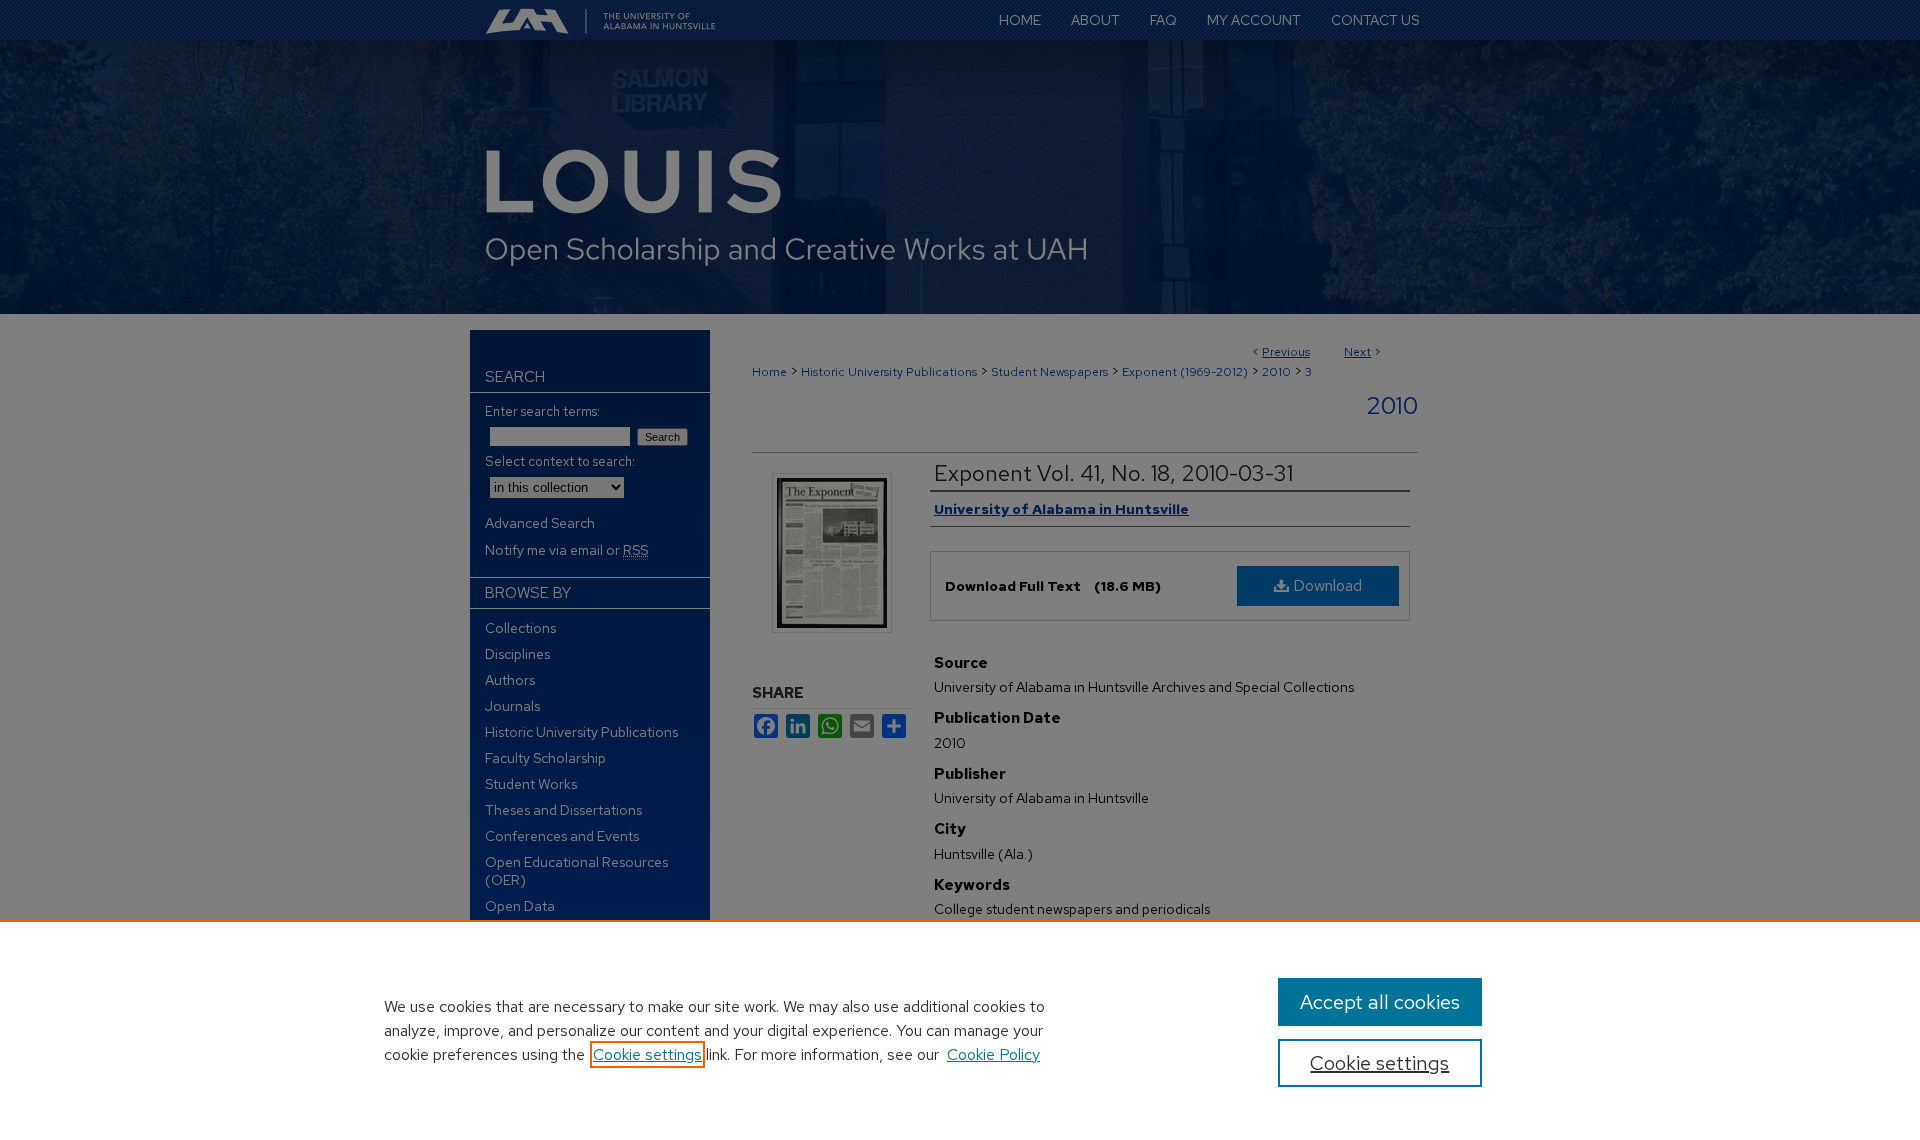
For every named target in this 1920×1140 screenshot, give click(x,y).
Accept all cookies (1380, 1002)
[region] (960, 1030)
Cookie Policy (993, 1054)
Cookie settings (647, 1054)
